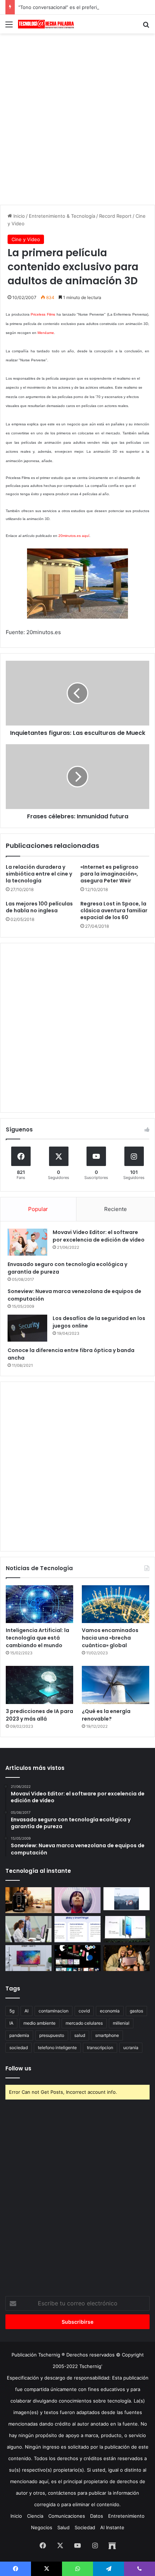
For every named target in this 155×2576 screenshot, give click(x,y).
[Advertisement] (77, 118)
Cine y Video (26, 239)
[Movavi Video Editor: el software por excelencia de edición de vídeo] (27, 1242)
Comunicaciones (67, 2516)
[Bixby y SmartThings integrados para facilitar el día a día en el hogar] (77, 1929)
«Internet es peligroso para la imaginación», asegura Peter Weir (109, 874)
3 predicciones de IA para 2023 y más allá (39, 1715)
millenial (121, 2023)
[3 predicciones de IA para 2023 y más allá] (39, 1685)
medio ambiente (39, 2023)
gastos (136, 2011)
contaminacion (54, 2011)
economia (110, 2011)
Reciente (116, 1209)
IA (11, 2023)
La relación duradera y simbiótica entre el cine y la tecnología (39, 874)
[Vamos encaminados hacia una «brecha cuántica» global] (116, 1604)
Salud (63, 2527)
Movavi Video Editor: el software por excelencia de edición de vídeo (99, 1236)
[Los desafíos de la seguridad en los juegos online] (27, 1328)
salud (80, 2035)
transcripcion (100, 2048)
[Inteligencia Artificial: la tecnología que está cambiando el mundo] (39, 1604)
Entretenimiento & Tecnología (62, 216)
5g (12, 2011)
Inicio (18, 216)
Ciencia (35, 2516)
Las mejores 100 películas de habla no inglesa (39, 907)
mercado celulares (84, 2023)
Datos (97, 2516)
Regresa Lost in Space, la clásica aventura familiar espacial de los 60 (114, 910)
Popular (38, 1209)
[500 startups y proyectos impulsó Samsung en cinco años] (77, 1958)
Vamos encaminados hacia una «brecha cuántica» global (110, 1638)
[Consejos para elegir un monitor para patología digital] (28, 1929)
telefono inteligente (57, 2048)
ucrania (131, 2048)
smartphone (107, 2035)
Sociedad (85, 2527)
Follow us (18, 2068)
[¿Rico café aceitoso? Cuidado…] (28, 1900)
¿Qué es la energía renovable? (106, 1715)
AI (26, 2011)
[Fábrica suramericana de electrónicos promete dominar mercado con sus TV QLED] (28, 1958)
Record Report (115, 216)
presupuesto (52, 2035)
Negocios (42, 2527)
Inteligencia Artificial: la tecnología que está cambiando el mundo (37, 1638)
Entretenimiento (126, 2516)
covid (84, 2011)
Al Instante (112, 2527)
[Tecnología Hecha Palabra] (47, 24)
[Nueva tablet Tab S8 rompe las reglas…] (127, 1958)
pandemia (19, 2035)
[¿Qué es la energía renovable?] (116, 1685)
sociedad (19, 2048)
